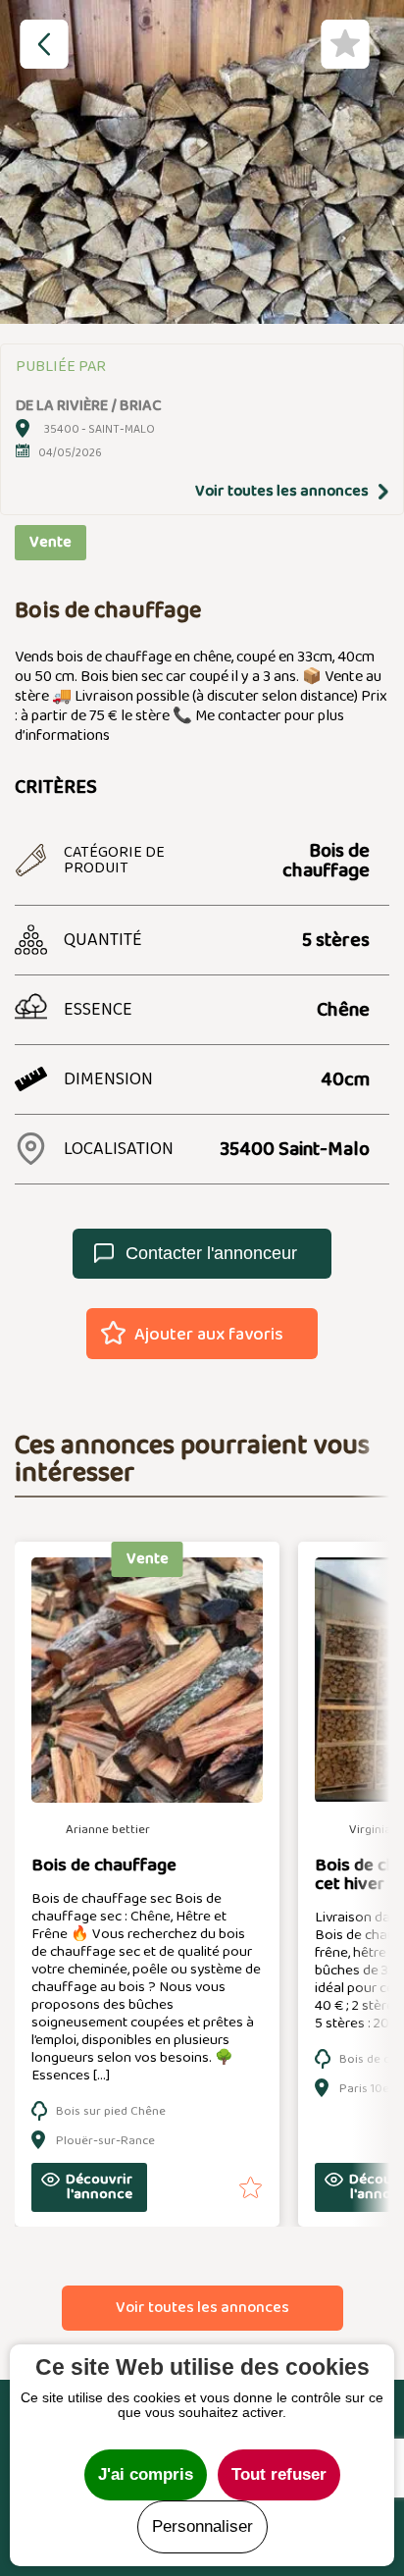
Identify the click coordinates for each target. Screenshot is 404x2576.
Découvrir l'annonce (99, 2187)
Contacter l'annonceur (211, 1253)
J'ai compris (146, 2474)
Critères (56, 787)
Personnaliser (202, 2526)
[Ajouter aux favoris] (226, 2187)
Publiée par (61, 367)
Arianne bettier (108, 1830)
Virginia (370, 1830)
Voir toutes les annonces (282, 492)
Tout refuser (279, 2474)
